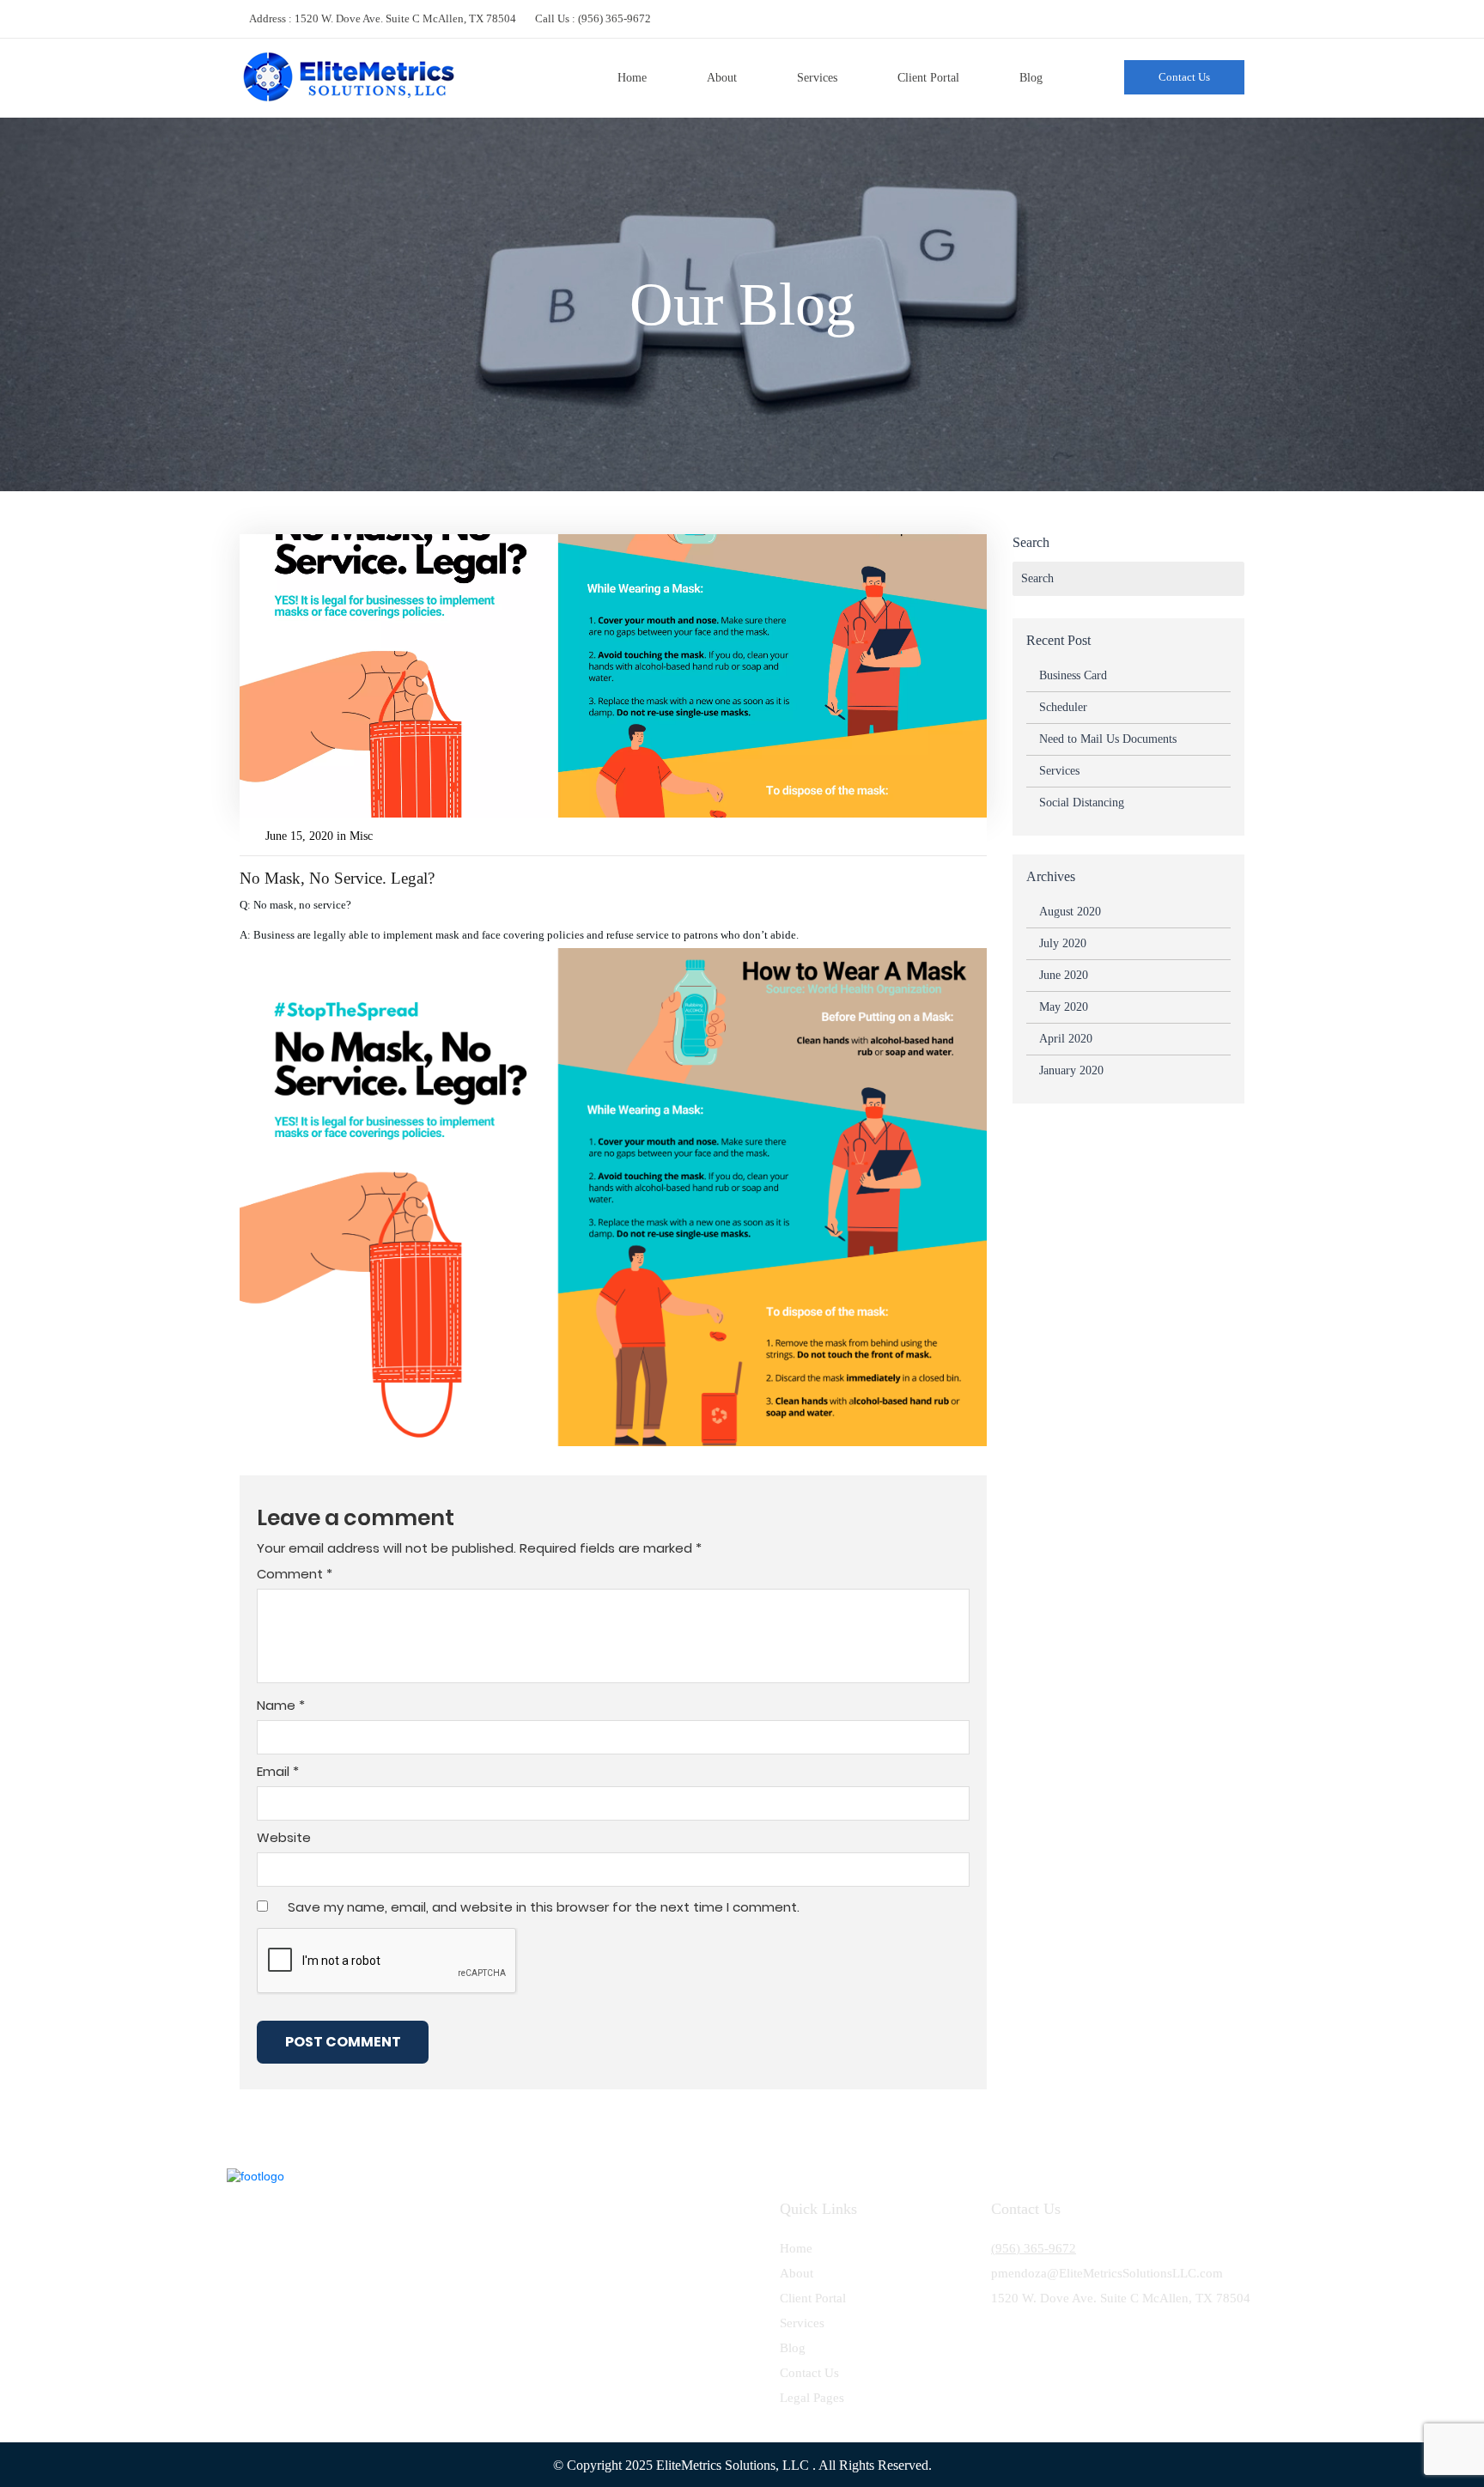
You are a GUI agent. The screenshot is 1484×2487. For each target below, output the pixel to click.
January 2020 (1071, 1070)
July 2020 (1063, 943)
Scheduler (1063, 707)
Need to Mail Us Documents (1108, 739)
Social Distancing (1082, 803)
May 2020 (1064, 1007)
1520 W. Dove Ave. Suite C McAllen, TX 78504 (405, 18)
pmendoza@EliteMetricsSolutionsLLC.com (1107, 2273)
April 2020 (1066, 1039)
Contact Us (1184, 77)
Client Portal (928, 78)
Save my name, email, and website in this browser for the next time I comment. (544, 1907)
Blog (1031, 78)
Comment (295, 1574)
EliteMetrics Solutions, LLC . (736, 2465)
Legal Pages (812, 2398)
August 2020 (1070, 912)
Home (632, 78)
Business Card (1073, 675)
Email (278, 1772)
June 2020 (1064, 975)
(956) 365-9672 (614, 18)
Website (284, 1838)
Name (281, 1706)
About (722, 78)
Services (817, 78)
